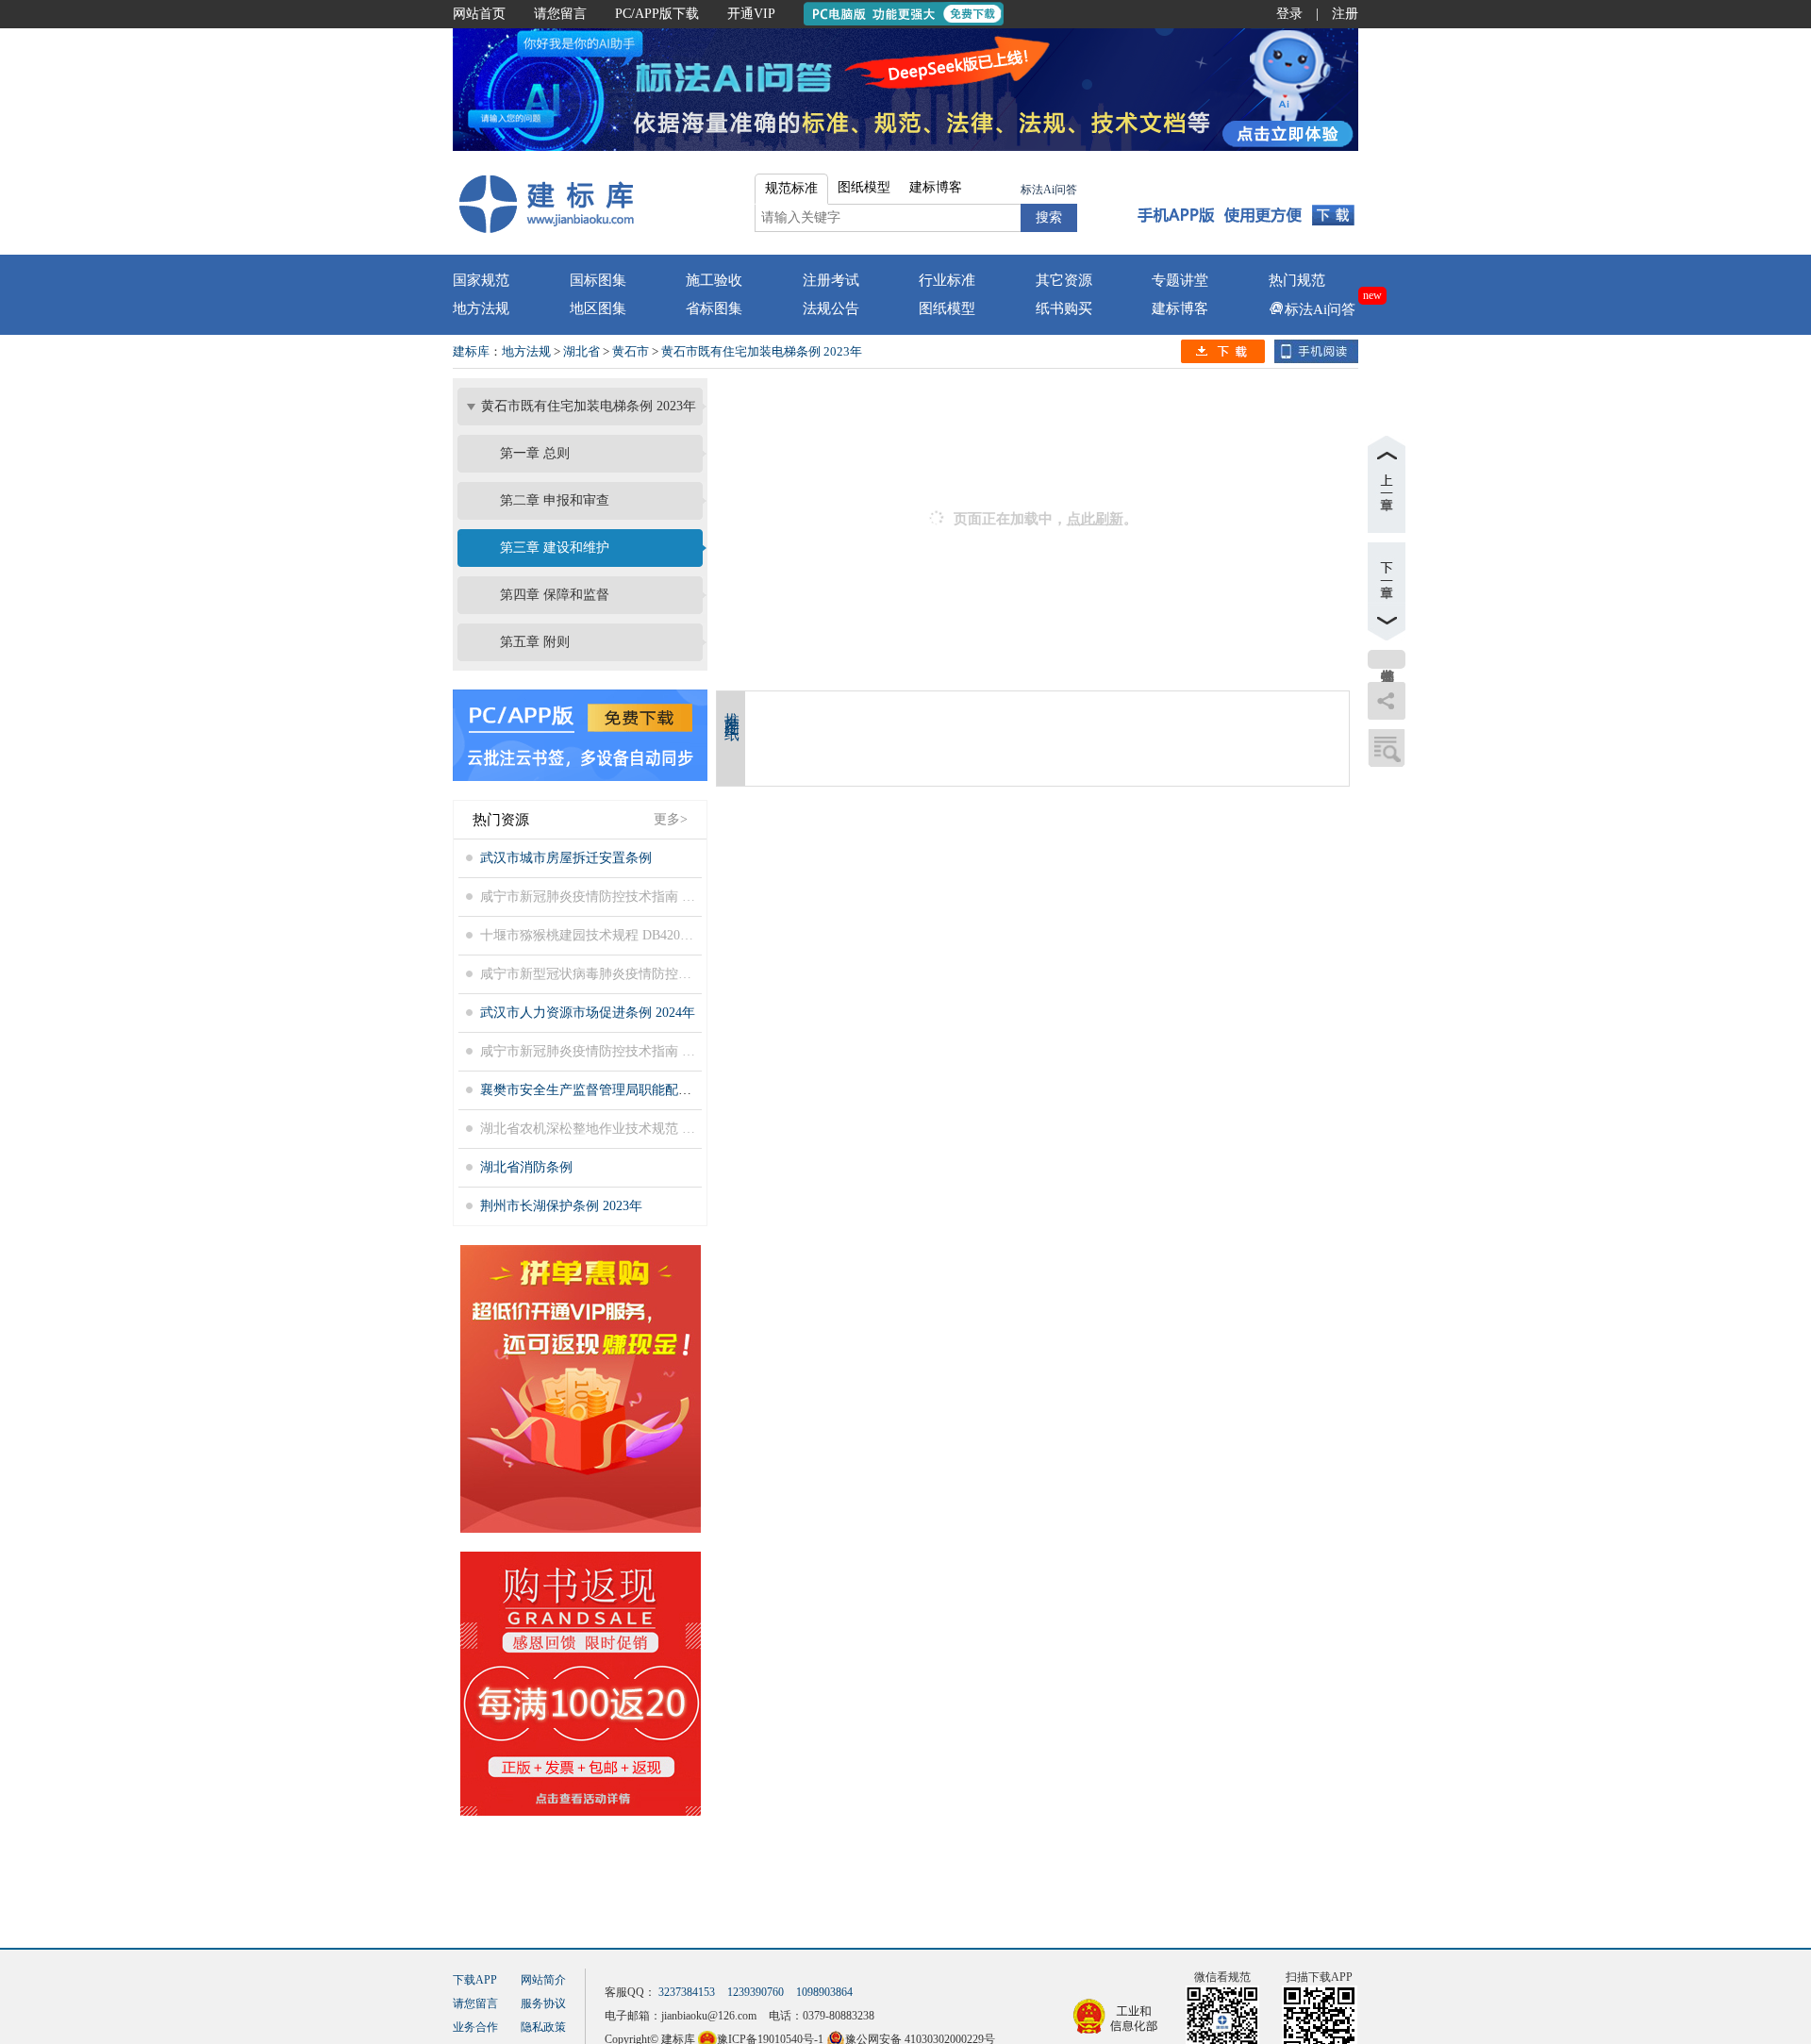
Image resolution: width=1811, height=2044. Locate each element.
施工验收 (714, 280)
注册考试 (831, 280)
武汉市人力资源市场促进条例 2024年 (588, 1013)
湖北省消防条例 (526, 1167)
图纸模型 (947, 308)
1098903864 (824, 1992)
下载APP (475, 1980)
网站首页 (479, 14)
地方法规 (481, 308)
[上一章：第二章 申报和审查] (1387, 484)
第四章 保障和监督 (555, 595)
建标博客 (1180, 308)
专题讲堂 (1180, 280)
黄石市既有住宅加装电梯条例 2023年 (762, 351)
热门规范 (1297, 280)
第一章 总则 (535, 453)
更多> (671, 819)
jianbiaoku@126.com (709, 2016)
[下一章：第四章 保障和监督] (1387, 591)
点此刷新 (1095, 519)
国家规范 (481, 280)
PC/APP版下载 (657, 14)
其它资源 (1064, 280)
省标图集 (714, 308)
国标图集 (598, 280)
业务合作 (475, 2027)
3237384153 (687, 1992)
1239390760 (756, 1992)
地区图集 (598, 308)
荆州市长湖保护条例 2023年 (561, 1206)
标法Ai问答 (1049, 190)
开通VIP (751, 14)
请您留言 (560, 14)
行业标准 (947, 280)
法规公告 (831, 308)
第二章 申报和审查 (555, 500)
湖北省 (582, 351)
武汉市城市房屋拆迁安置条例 (566, 858)
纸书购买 (1064, 308)
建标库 (471, 351)
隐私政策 (543, 2027)
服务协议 (543, 2003)
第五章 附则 (535, 642)
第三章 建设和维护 (555, 548)
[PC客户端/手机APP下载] (1246, 203)
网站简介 (543, 1980)
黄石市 (631, 351)
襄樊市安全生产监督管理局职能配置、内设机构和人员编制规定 (665, 1090)
